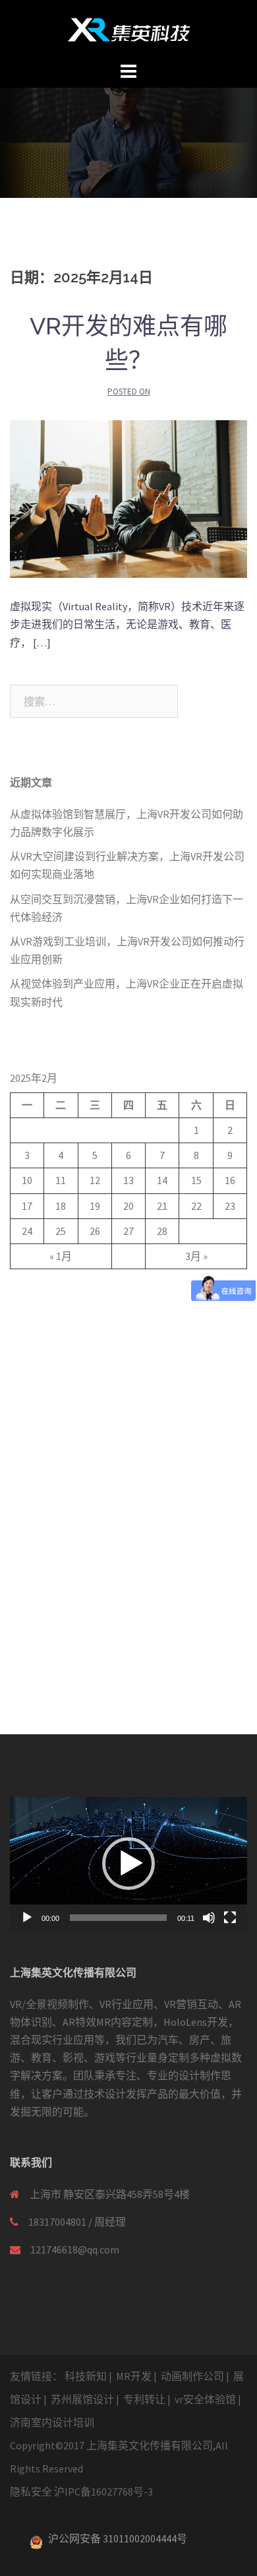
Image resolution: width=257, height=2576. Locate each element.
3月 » (196, 1256)
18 (61, 1206)
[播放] (27, 1918)
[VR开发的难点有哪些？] (128, 497)
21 (162, 1206)
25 (61, 1231)
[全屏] (230, 1918)
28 (162, 1231)
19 (95, 1206)
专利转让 (144, 2399)
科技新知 (86, 2376)
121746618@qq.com (75, 2249)
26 (95, 1231)
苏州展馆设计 (82, 2399)
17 (27, 1206)
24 (27, 1231)
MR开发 (134, 2376)
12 (95, 1180)
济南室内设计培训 (52, 2422)
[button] (128, 1864)
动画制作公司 (192, 2376)
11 (61, 1180)
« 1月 (61, 1256)
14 (162, 1180)
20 (128, 1206)
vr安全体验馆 (205, 2399)
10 (27, 1180)
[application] (128, 1864)
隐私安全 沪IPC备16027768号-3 (81, 2492)
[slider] (118, 1918)
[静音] (209, 1918)
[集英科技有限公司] (129, 28)
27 (128, 1231)
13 (128, 1180)
